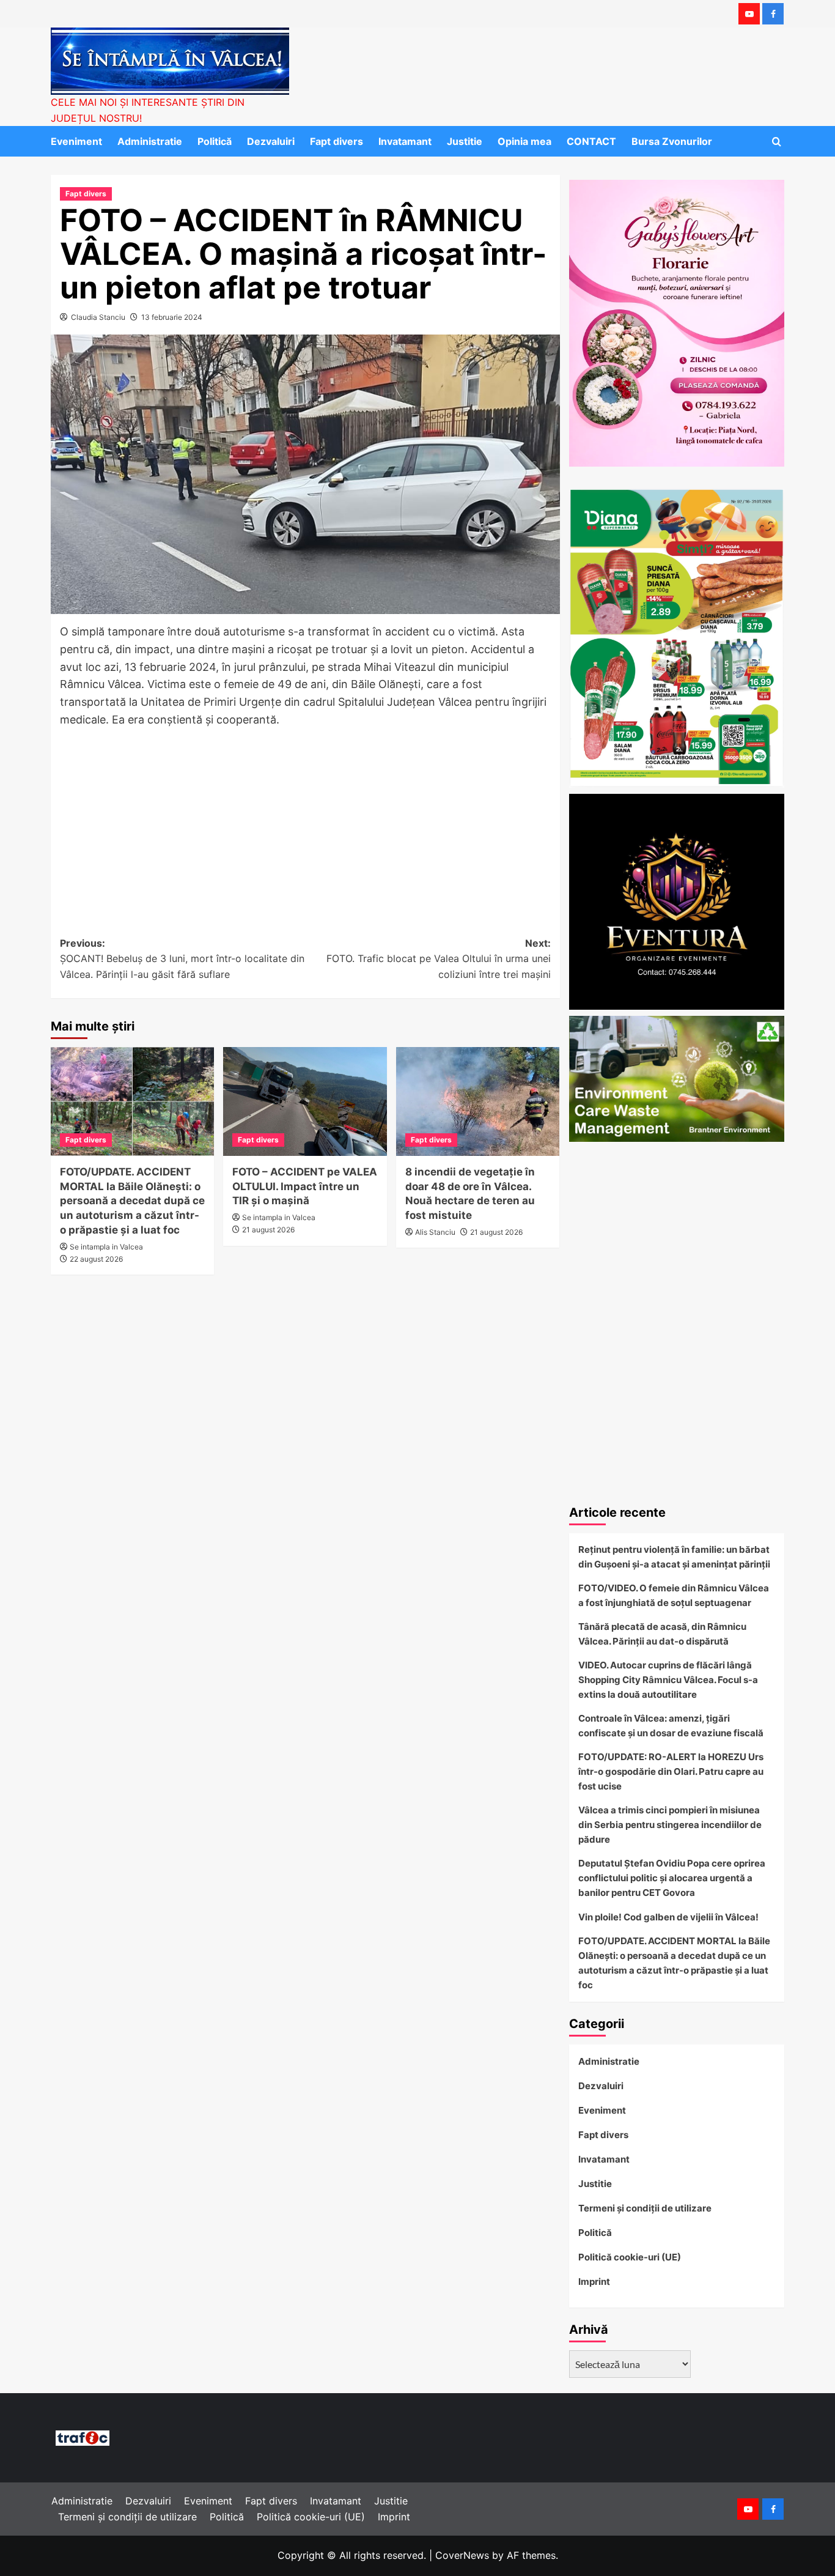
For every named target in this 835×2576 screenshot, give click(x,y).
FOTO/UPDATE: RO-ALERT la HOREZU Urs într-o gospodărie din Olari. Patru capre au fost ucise (671, 1771)
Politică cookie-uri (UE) (630, 2257)
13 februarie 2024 (172, 317)
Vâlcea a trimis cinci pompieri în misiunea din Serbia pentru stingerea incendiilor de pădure (670, 1825)
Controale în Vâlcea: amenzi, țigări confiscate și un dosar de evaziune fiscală (671, 1726)
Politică (215, 141)
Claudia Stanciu (98, 317)
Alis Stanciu (435, 1232)
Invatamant (405, 141)
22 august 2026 (96, 1259)
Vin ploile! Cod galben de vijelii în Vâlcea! (668, 1917)
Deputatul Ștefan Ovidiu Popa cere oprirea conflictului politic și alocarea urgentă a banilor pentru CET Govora (672, 1878)
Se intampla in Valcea (106, 1247)
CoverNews (462, 2555)
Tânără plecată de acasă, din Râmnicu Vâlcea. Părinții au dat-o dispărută (662, 1634)
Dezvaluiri (271, 141)
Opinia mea (524, 141)
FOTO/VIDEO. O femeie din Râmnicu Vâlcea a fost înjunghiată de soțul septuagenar (674, 1595)
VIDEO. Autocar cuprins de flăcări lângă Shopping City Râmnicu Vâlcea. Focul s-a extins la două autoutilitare (668, 1680)
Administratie (150, 141)
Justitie (465, 141)
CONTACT (591, 141)
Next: (438, 959)
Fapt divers (337, 141)
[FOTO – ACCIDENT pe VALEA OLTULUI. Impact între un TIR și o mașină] (305, 1101)
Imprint (594, 2282)
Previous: (182, 959)
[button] (777, 142)
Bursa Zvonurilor (672, 141)
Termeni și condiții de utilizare (645, 2208)
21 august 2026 (268, 1230)
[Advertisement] (305, 821)
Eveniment (76, 141)
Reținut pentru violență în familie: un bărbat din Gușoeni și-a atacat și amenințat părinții (674, 1557)
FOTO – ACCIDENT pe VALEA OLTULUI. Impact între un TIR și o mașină (305, 1186)
